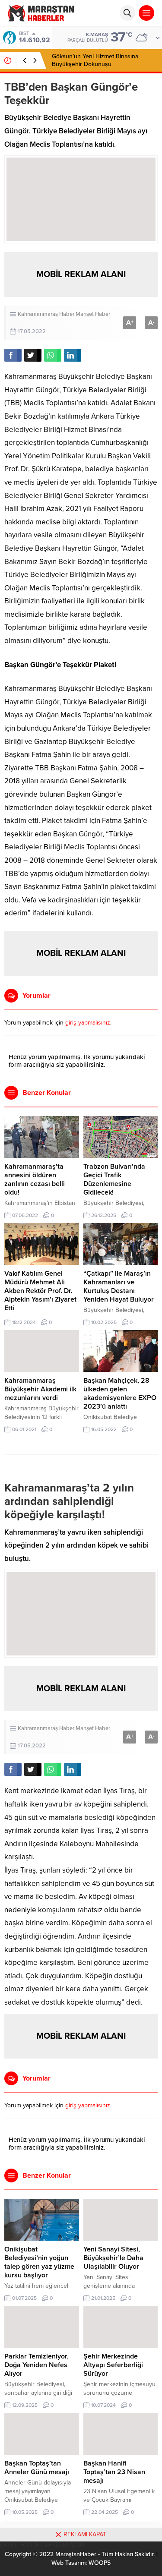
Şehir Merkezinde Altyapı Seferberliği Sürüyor (113, 2365)
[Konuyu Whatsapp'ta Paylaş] (53, 355)
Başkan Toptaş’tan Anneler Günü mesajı (37, 2468)
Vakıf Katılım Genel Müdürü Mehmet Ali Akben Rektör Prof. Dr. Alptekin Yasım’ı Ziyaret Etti (40, 1291)
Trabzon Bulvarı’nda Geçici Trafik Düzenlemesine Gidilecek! (114, 1179)
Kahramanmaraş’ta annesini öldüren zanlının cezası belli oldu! (35, 1179)
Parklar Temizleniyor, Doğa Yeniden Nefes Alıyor (37, 2365)
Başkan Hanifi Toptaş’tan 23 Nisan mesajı (114, 2472)
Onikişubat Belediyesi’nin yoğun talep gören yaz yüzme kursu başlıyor (39, 2262)
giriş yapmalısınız (88, 1023)
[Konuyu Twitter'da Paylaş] (33, 355)
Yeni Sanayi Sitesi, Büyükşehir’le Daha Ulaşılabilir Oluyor (113, 2258)
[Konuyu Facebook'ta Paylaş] (13, 355)
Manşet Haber (93, 314)
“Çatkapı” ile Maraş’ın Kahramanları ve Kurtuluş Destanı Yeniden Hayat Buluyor (119, 1286)
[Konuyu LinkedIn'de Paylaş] (73, 355)
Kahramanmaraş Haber (46, 314)
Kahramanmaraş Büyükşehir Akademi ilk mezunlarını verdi (40, 1389)
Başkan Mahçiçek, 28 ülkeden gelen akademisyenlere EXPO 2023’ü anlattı (120, 1394)
